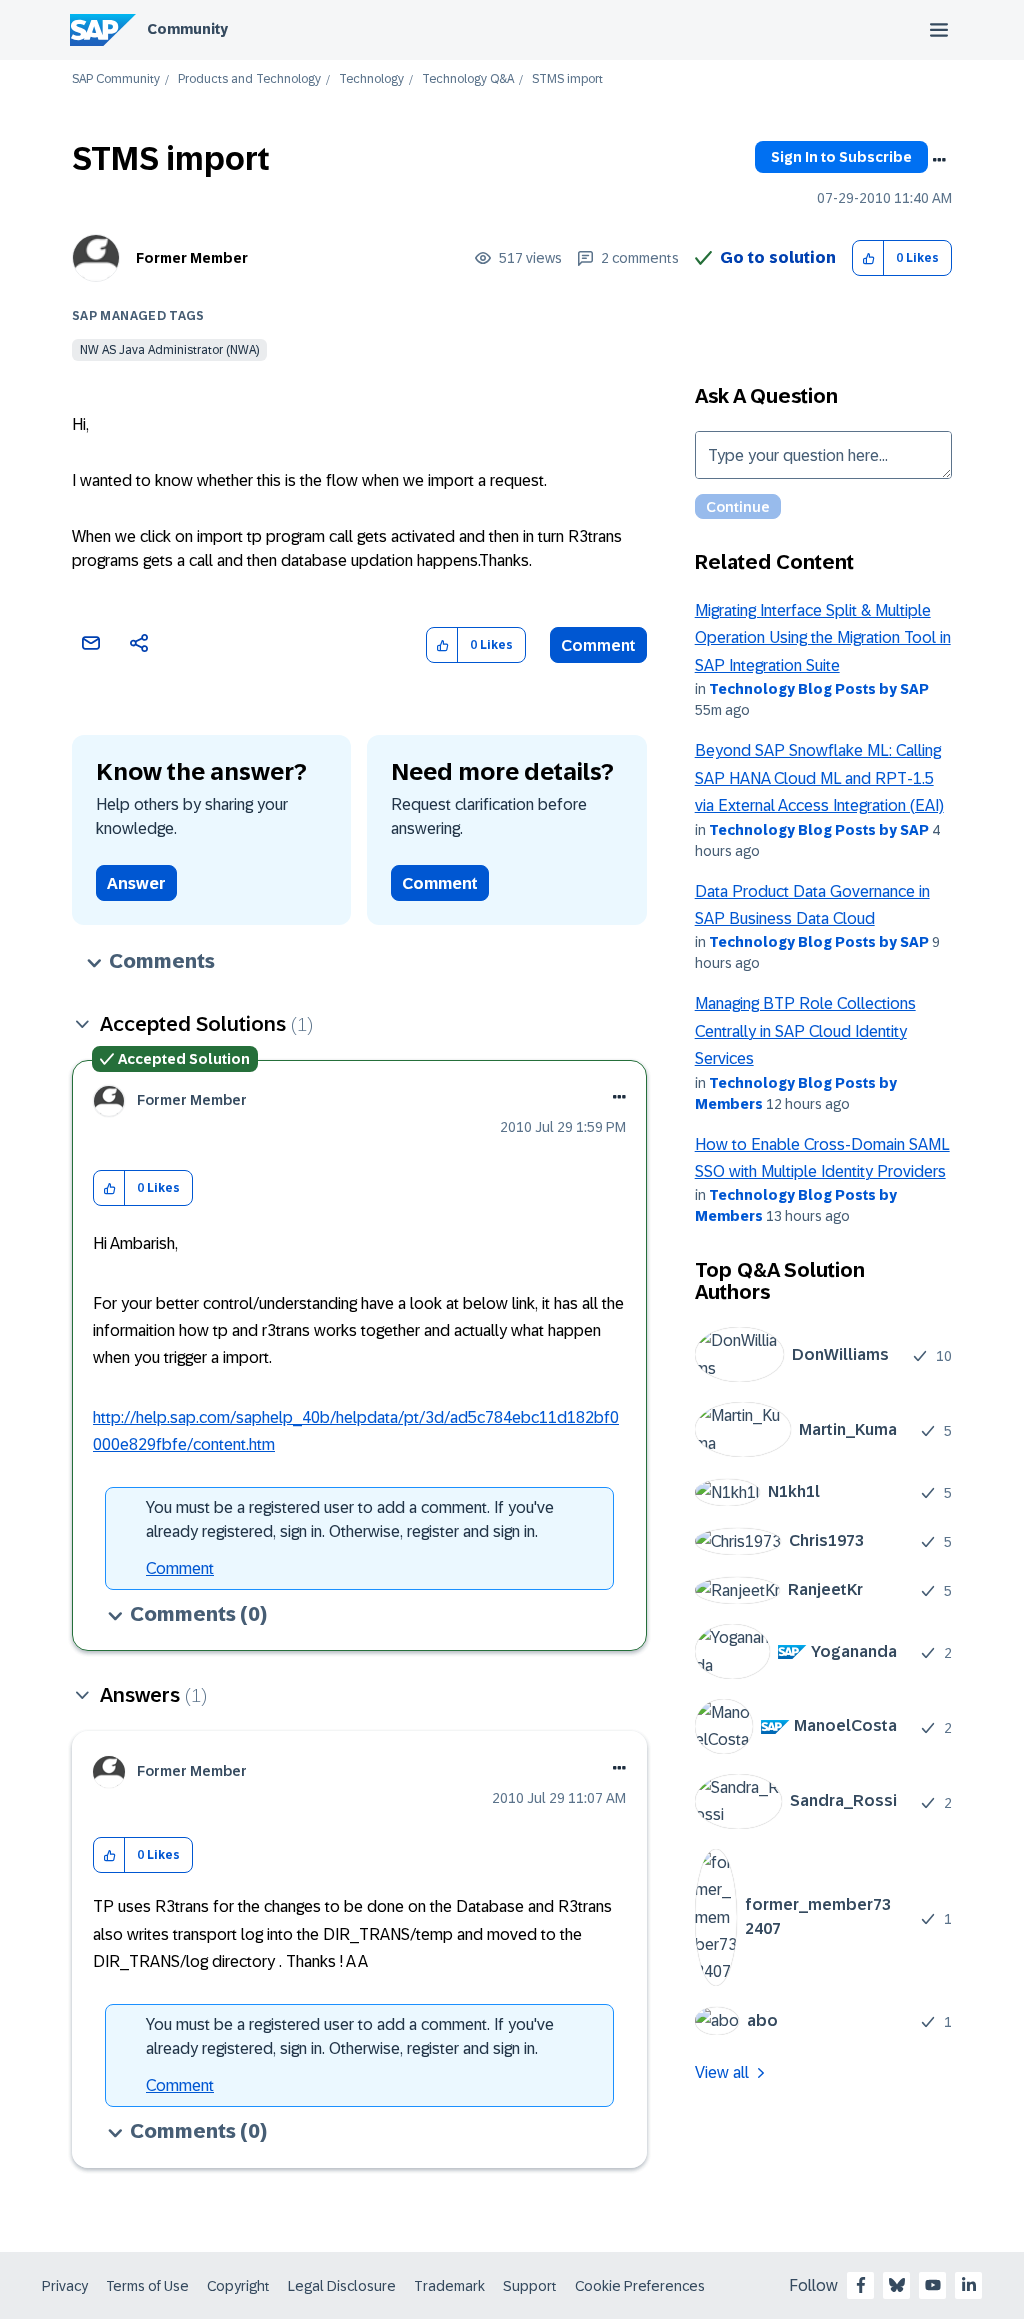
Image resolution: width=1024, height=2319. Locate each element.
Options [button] (939, 160)
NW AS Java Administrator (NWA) (169, 350)
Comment (598, 645)
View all (722, 2072)
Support (530, 2286)
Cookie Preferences (640, 2286)
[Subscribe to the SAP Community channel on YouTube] (933, 2285)
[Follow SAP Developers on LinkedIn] (969, 2285)
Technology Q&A (468, 79)
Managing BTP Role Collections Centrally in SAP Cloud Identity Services (805, 1031)
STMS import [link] (567, 79)
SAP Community (116, 79)
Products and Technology (249, 79)
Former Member (192, 258)
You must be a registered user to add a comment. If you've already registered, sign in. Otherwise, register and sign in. (350, 1519)
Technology (371, 79)
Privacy (65, 2286)
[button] (868, 258)
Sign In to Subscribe (841, 157)
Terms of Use (147, 2286)
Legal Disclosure (342, 2286)
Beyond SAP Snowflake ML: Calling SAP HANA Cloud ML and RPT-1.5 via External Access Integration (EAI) (819, 778)
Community (187, 29)
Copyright (238, 2286)
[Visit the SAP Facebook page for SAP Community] (861, 2285)
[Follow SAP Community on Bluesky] (897, 2285)
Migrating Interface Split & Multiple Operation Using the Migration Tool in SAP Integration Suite (823, 638)
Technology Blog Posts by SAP (819, 689)
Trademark (449, 2286)
